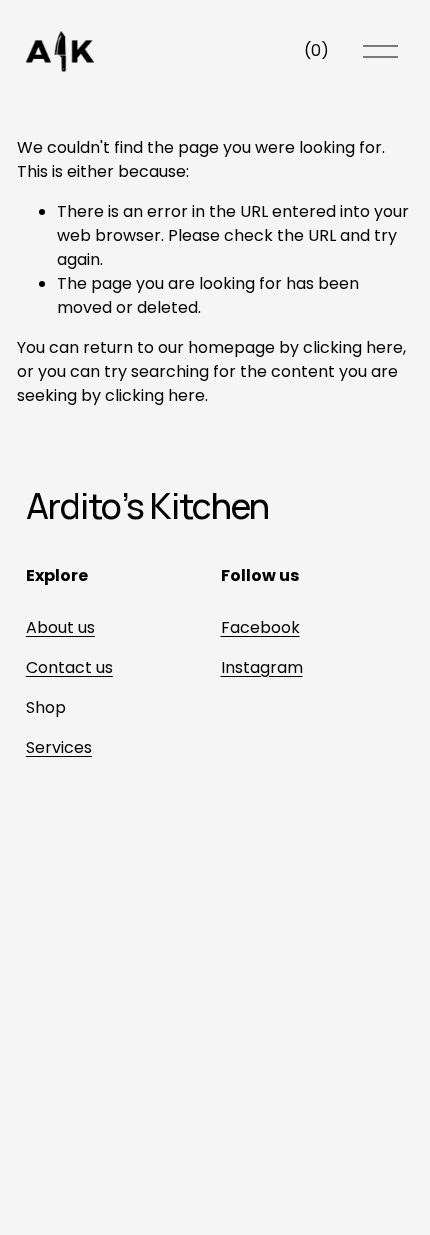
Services (59, 747)
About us (60, 627)
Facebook (260, 627)
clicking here (353, 347)
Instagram (262, 667)
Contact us (69, 667)
